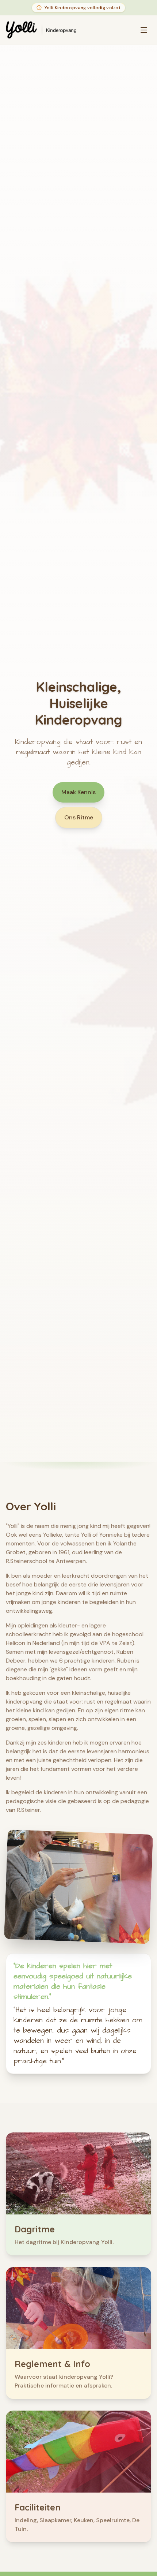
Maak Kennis (78, 792)
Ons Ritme (79, 817)
